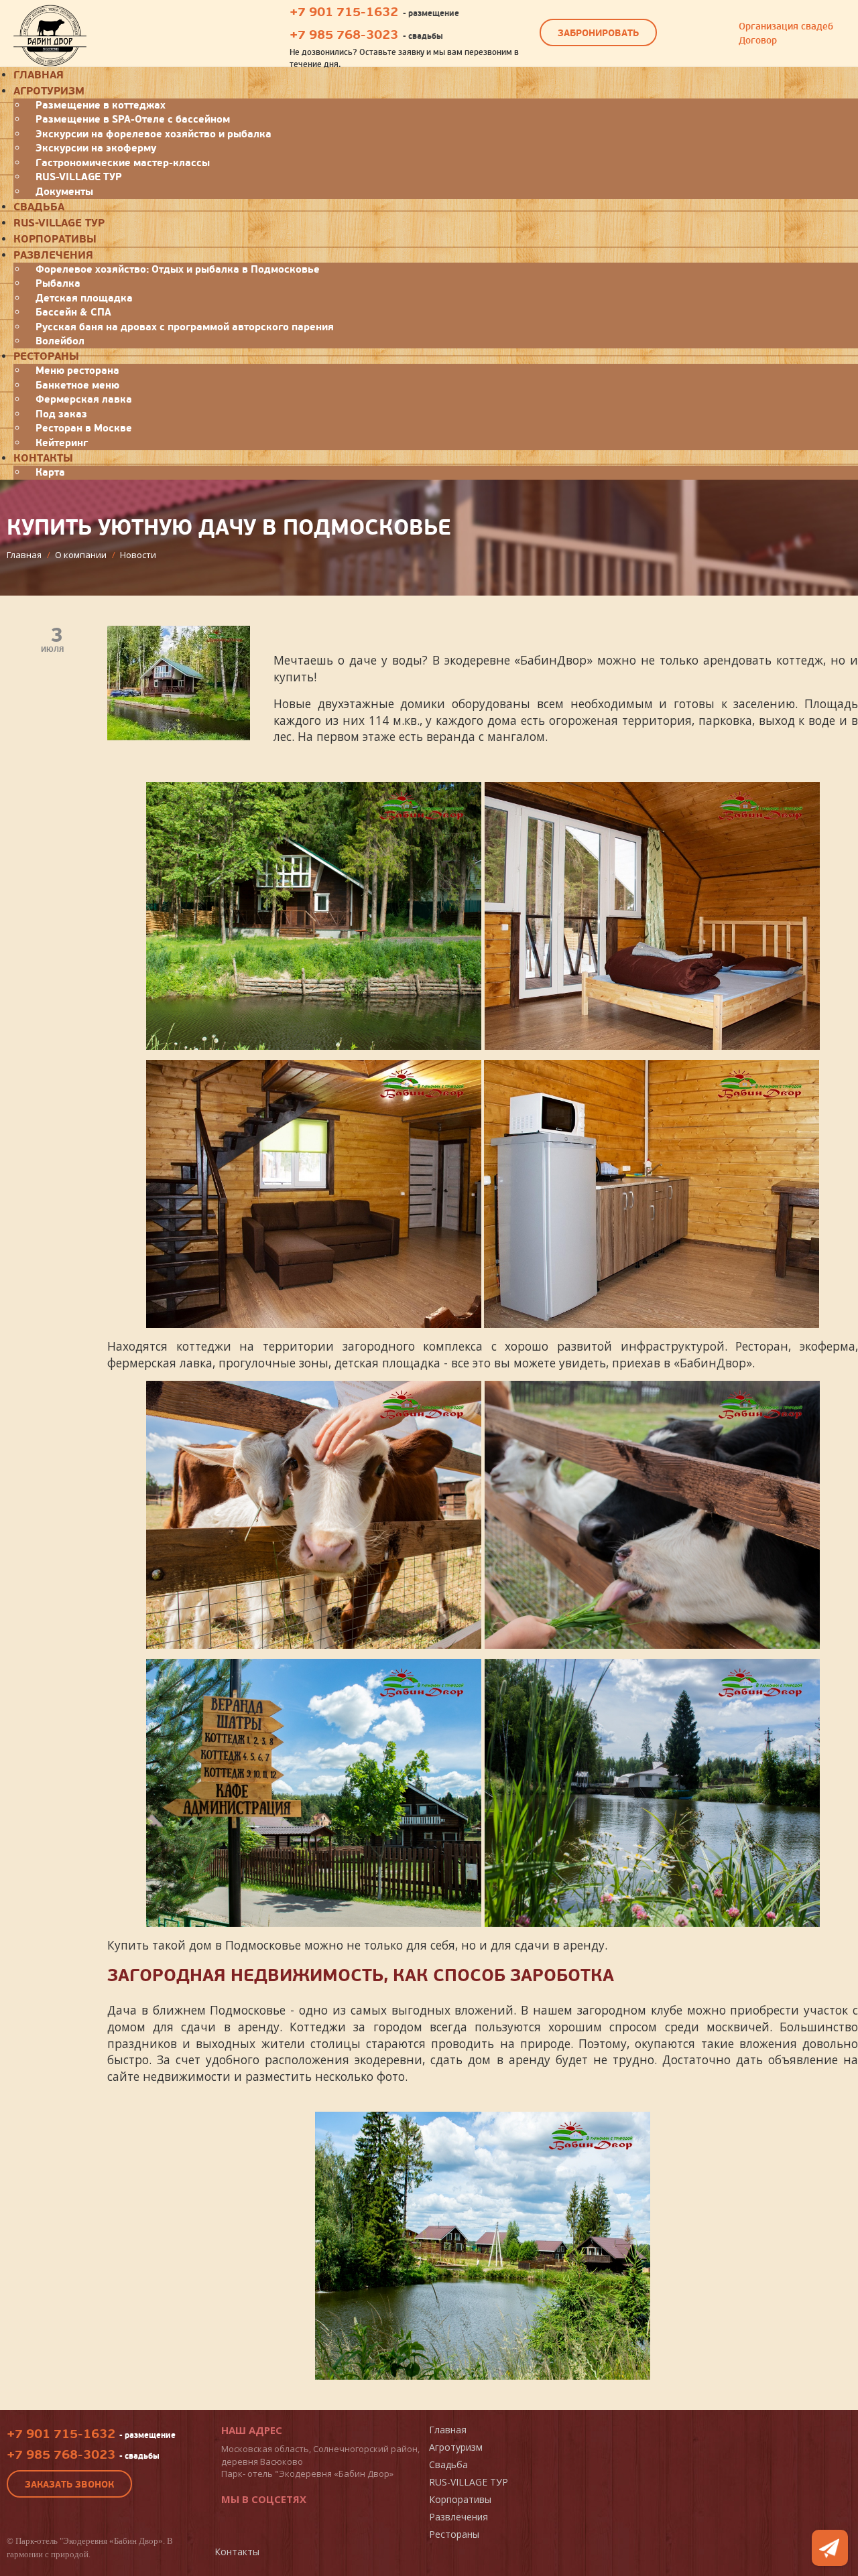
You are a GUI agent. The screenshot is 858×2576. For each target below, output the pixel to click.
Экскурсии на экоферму (96, 148)
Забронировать (598, 33)
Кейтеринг (62, 443)
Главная (448, 2430)
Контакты (43, 458)
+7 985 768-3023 (344, 35)
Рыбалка (58, 283)
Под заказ (61, 414)
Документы (64, 192)
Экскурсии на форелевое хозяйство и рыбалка (154, 134)
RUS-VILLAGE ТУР (79, 177)
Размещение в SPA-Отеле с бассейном (133, 119)
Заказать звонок (69, 2485)
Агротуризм (49, 91)
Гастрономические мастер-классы (123, 163)
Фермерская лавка (84, 399)
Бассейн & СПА (73, 312)
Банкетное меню (77, 385)
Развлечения (53, 255)
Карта (50, 472)
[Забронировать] (830, 2548)
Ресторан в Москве (84, 428)
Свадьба (39, 207)
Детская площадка (84, 298)
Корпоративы (55, 239)
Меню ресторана (77, 370)
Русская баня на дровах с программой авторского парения (185, 327)
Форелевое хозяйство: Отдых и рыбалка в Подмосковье (178, 269)
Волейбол (60, 341)
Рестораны (46, 356)
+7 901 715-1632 (344, 12)
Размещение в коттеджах (101, 105)
